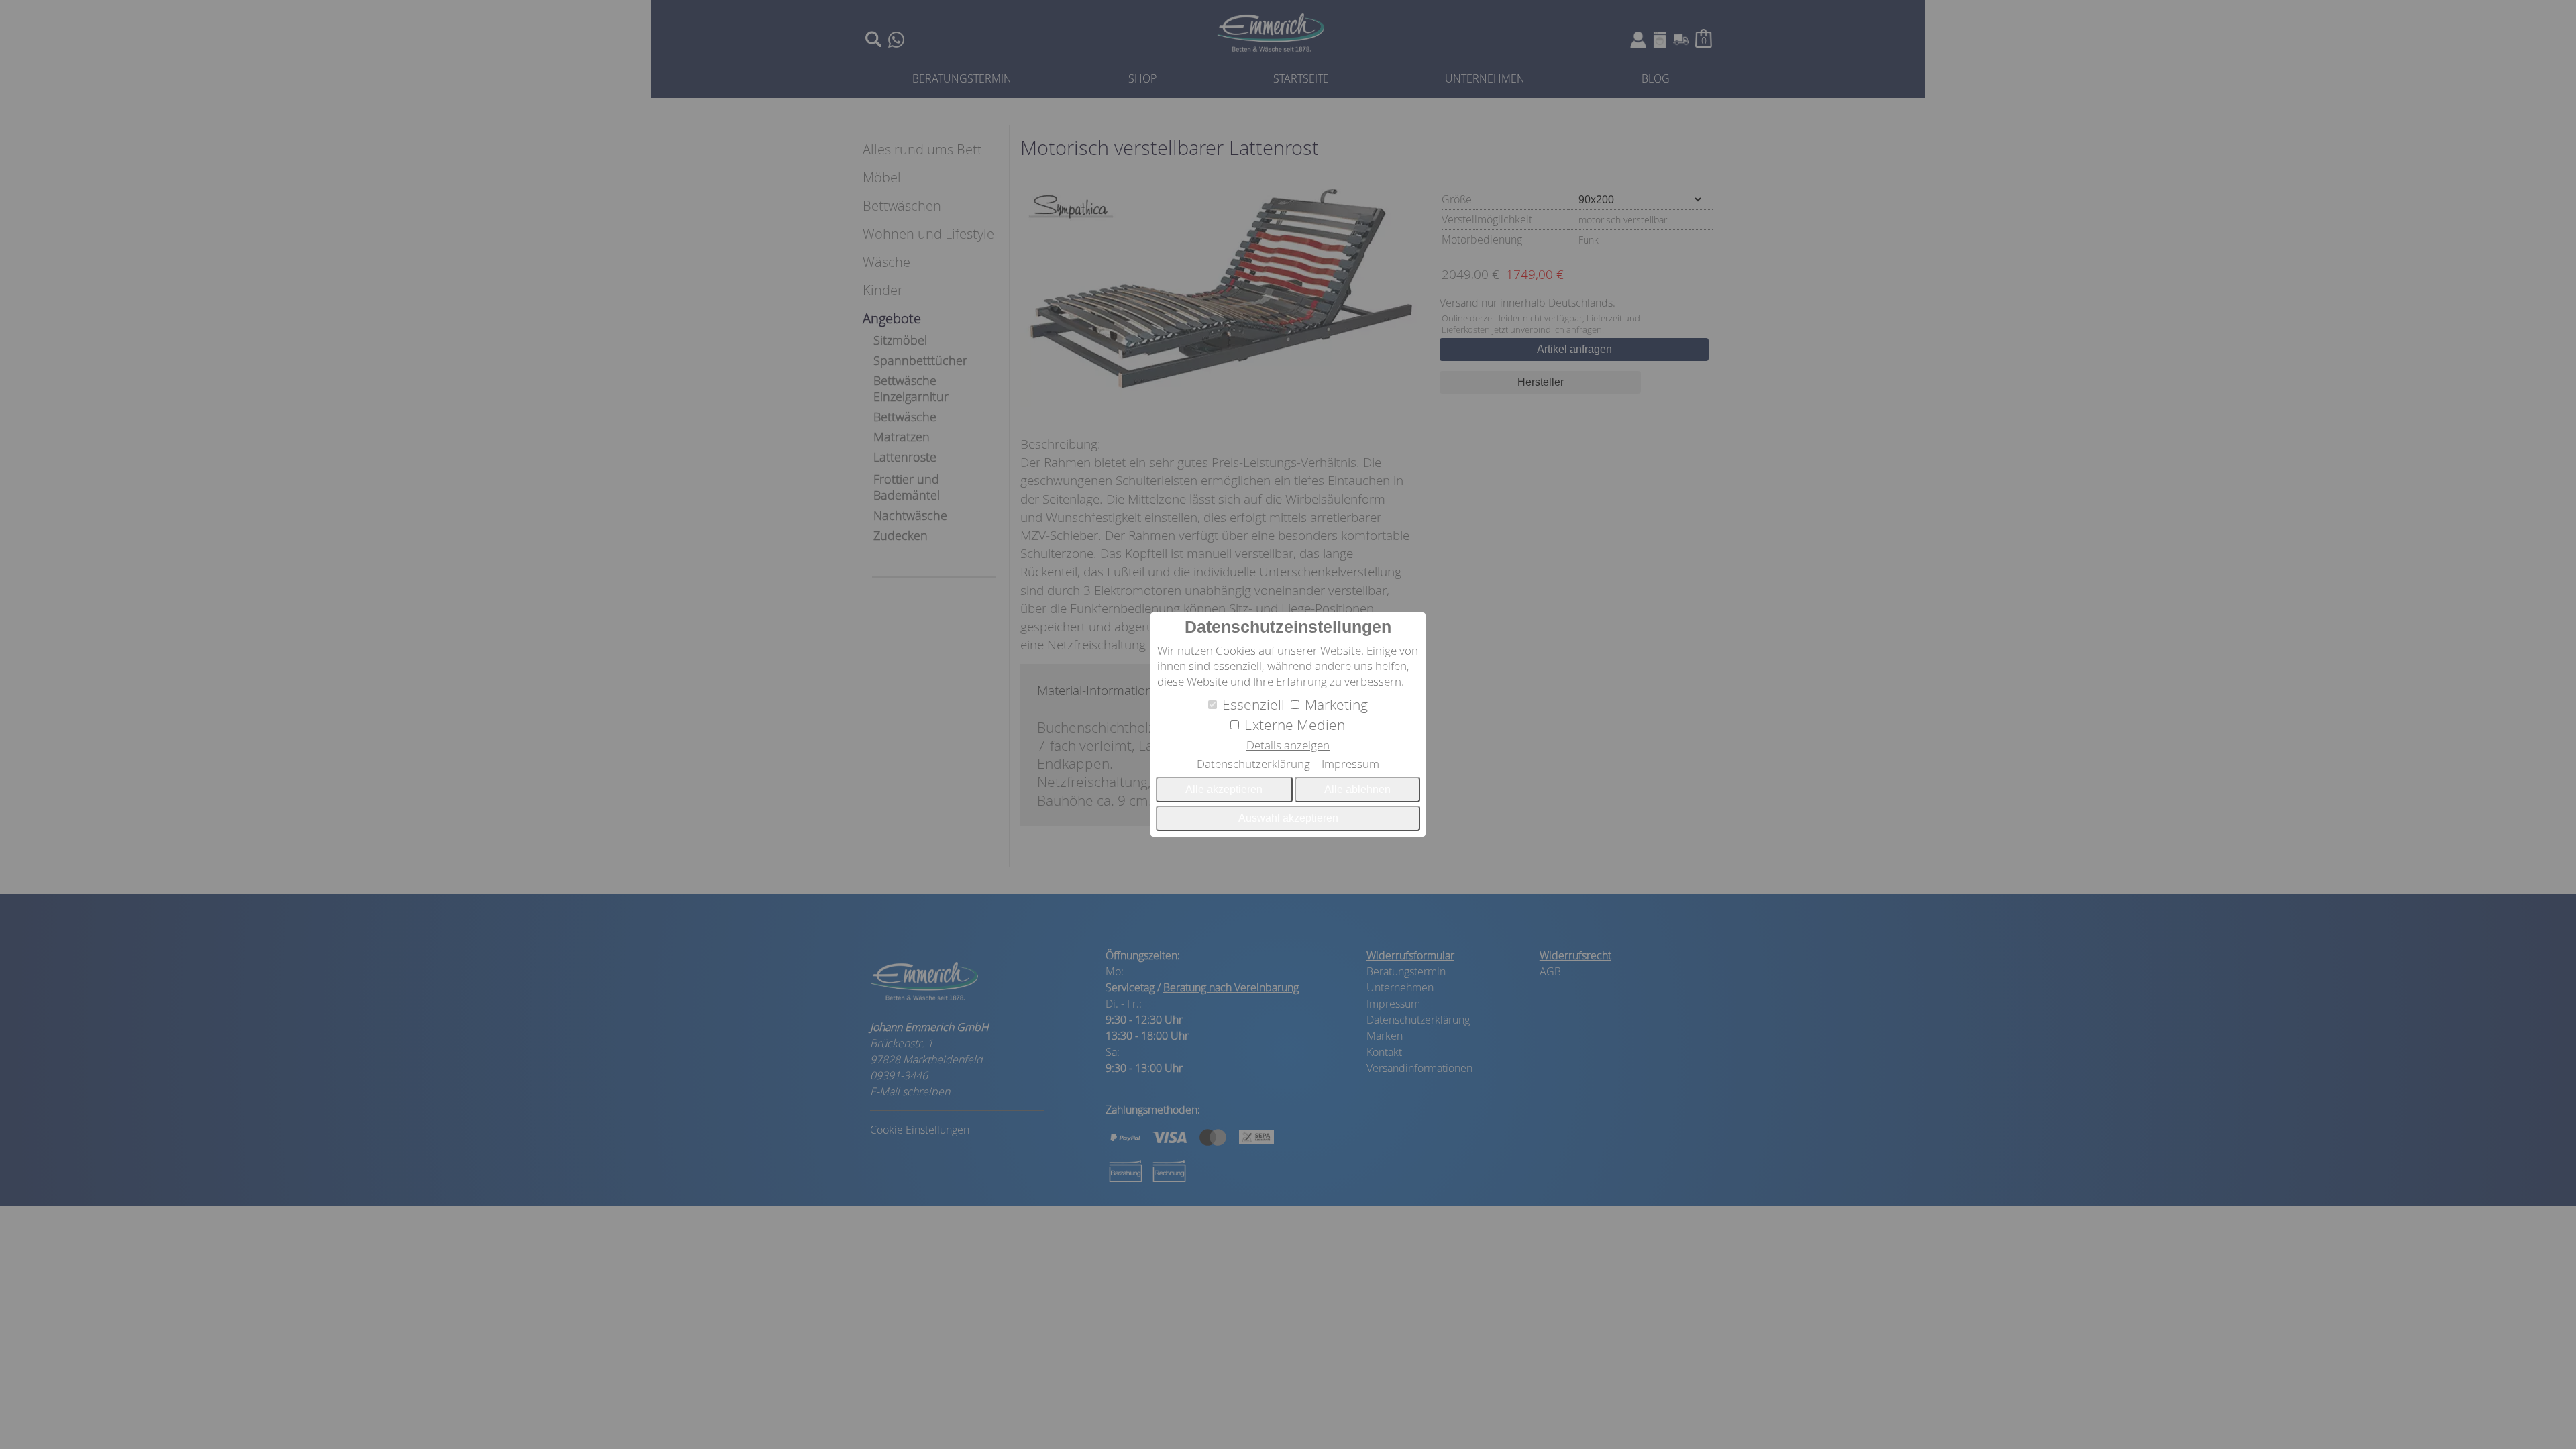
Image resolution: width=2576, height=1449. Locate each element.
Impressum (1350, 764)
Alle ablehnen (1357, 789)
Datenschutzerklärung (1253, 764)
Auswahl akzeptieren (1288, 818)
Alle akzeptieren (1224, 789)
